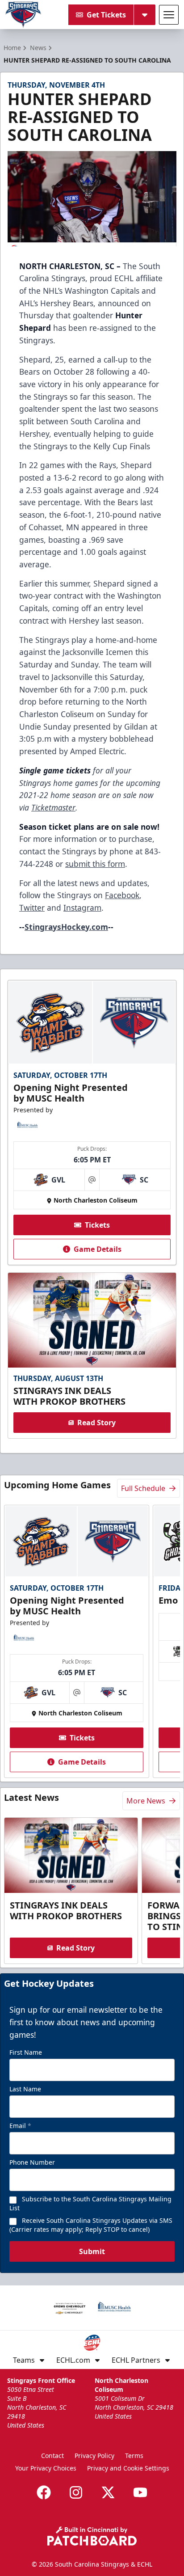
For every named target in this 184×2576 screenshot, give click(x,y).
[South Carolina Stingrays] (23, 15)
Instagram (82, 908)
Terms (134, 2456)
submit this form (95, 864)
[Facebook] (44, 2492)
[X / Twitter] (108, 2492)
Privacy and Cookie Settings (128, 2468)
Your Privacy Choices (46, 2468)
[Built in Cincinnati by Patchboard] (92, 2536)
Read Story (96, 1423)
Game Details (98, 1249)
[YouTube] (140, 2492)
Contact (52, 2456)
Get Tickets (106, 15)
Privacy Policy (94, 2456)
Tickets (97, 1225)
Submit (92, 2251)
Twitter (32, 908)
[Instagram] (76, 2492)
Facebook (122, 895)
